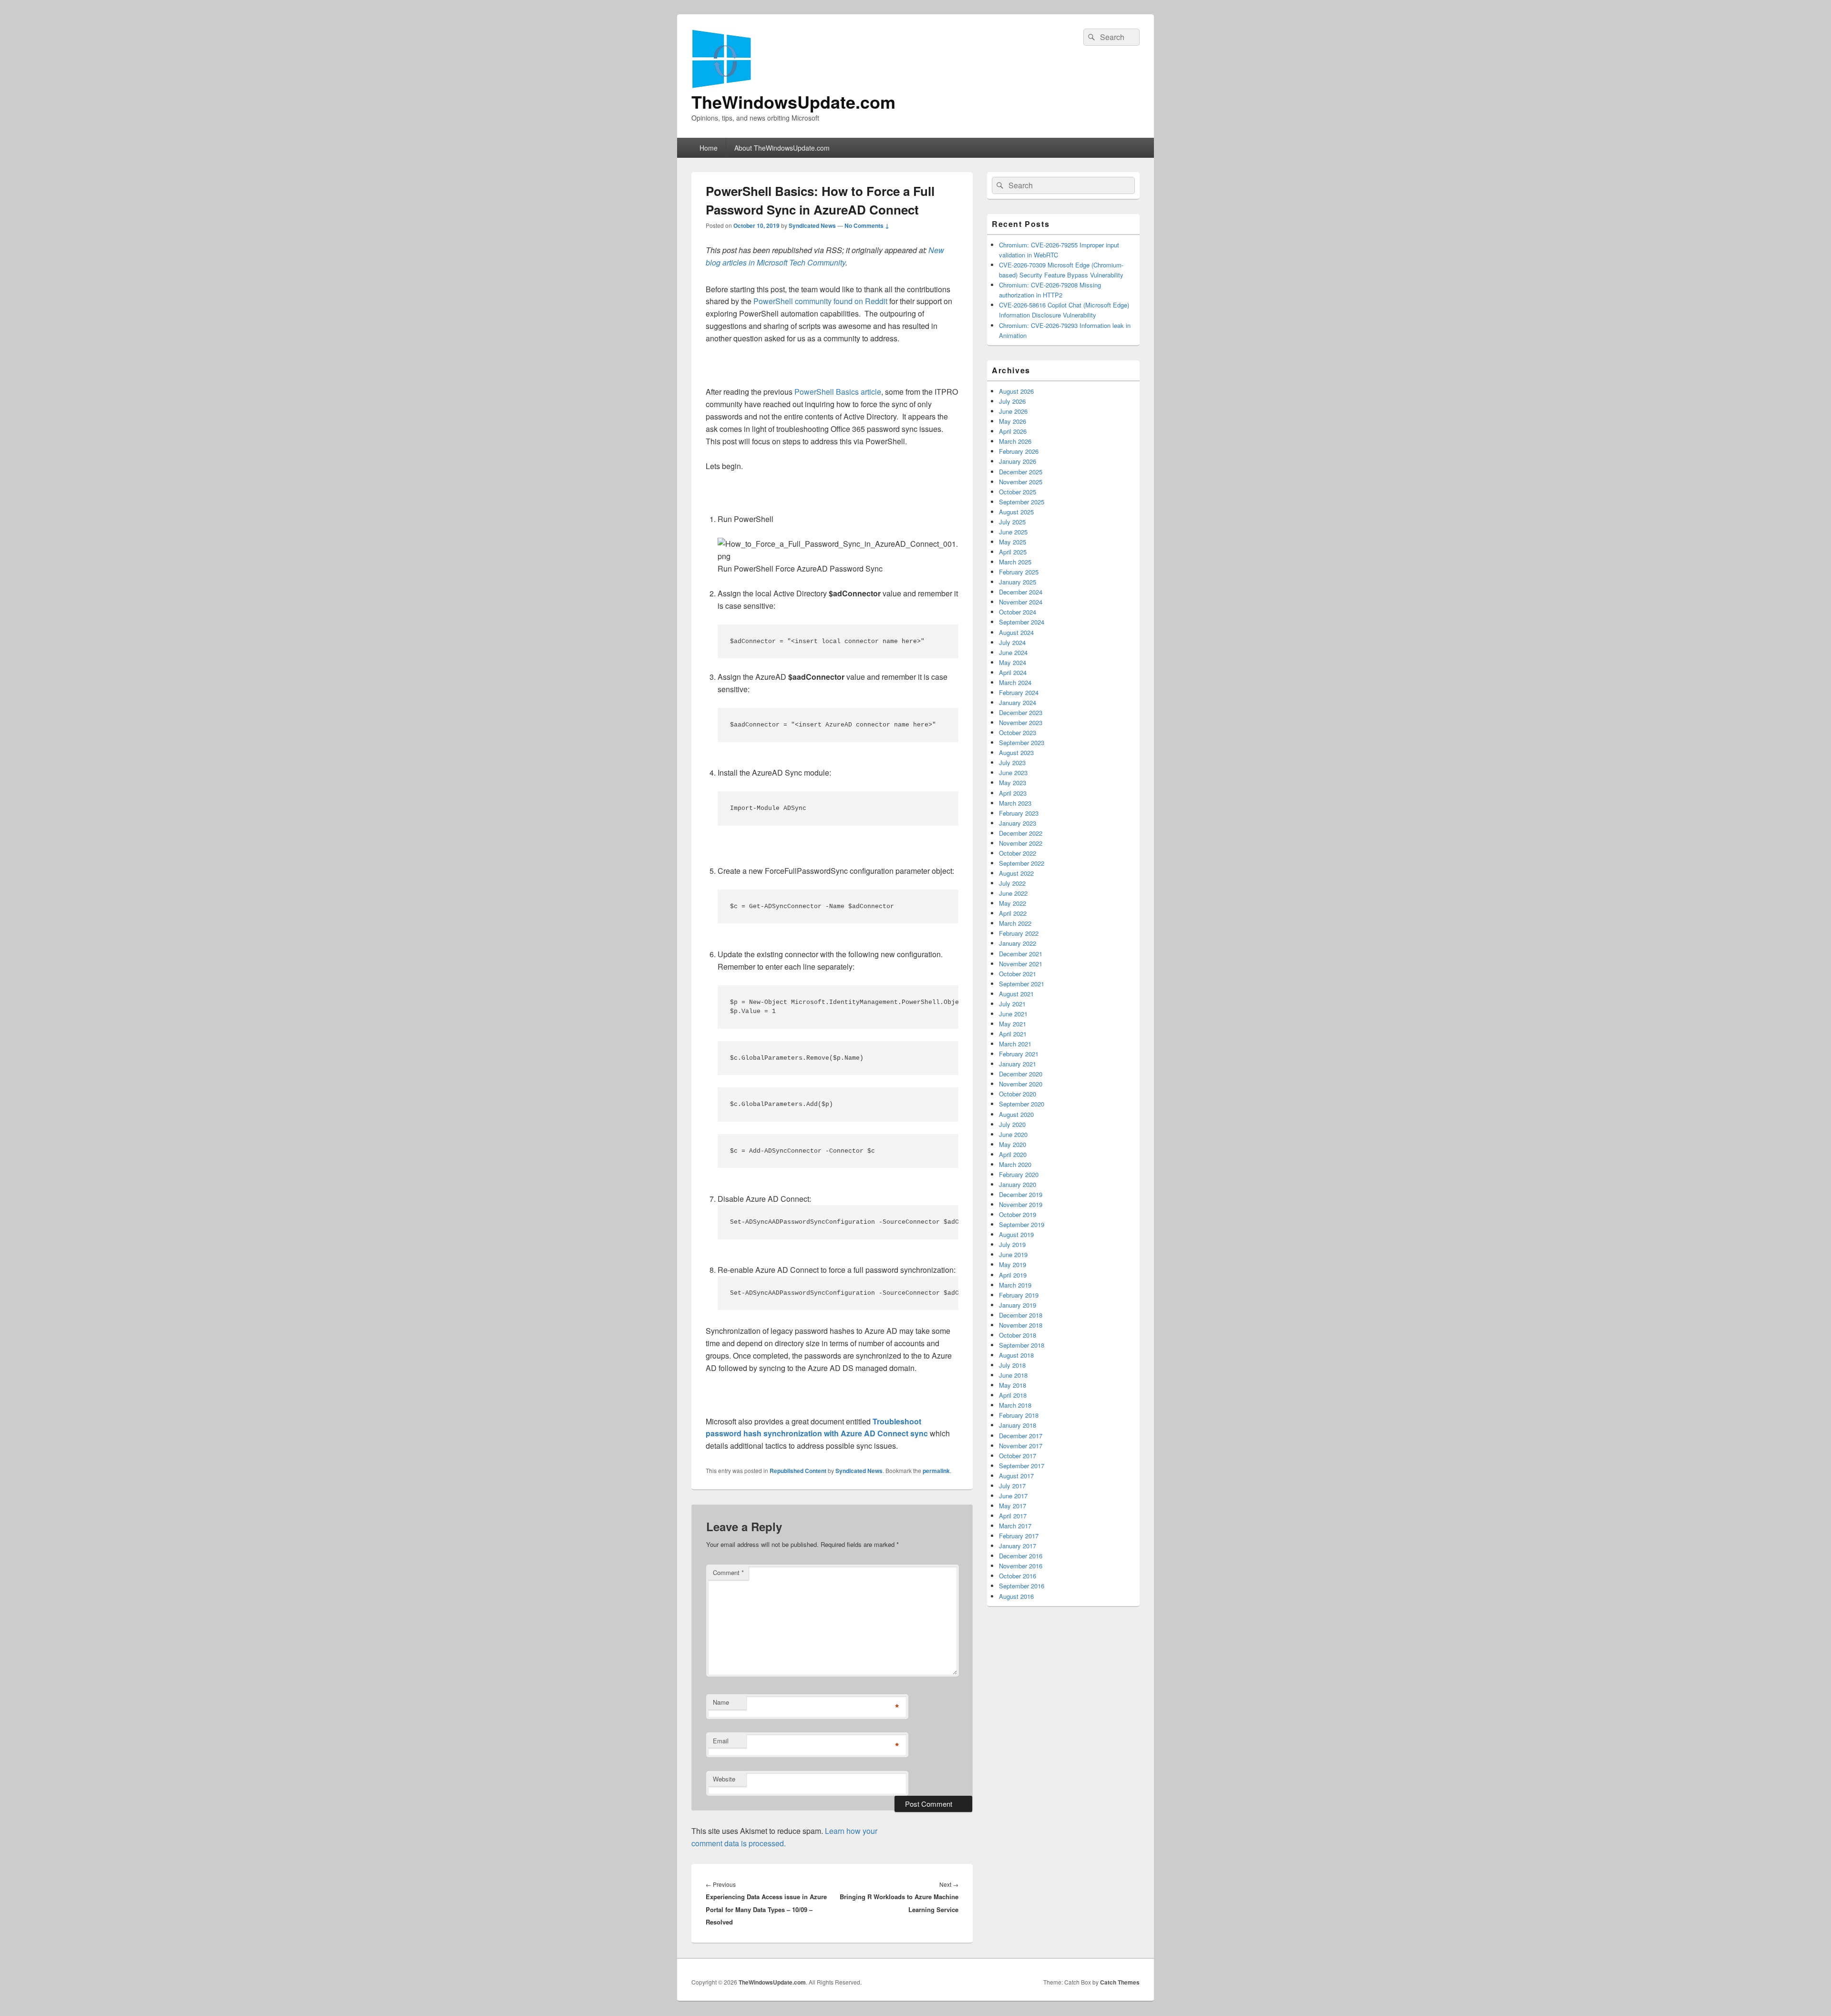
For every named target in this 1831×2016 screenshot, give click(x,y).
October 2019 (1018, 1214)
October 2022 (1018, 853)
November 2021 (1021, 964)
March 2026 (1015, 441)
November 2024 (1021, 602)
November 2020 (1021, 1084)
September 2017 (1022, 1466)
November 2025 (1021, 482)
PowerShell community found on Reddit (820, 301)
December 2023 (1021, 712)
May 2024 (1013, 662)
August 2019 (1016, 1234)
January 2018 (1018, 1425)
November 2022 (1021, 843)
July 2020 (1012, 1124)
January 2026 (1018, 461)
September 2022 (1022, 863)
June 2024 (1013, 652)
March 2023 (1015, 803)
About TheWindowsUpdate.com (782, 148)
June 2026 (1013, 411)
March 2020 (1015, 1164)
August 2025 (1016, 512)
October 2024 (1018, 612)
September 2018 (1022, 1345)
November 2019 (1021, 1204)
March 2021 (1015, 1044)
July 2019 (1012, 1244)
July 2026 (1012, 401)
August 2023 (1016, 752)
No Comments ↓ (867, 225)
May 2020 (1013, 1144)
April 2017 (1013, 1516)
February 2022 (1019, 933)
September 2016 (1022, 1586)
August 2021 (1016, 994)
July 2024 (1012, 642)
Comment (728, 1572)
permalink (936, 1471)
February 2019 (1019, 1295)
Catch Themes (1120, 1982)
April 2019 (1013, 1275)
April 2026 (1013, 431)
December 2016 (1021, 1556)
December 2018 (1021, 1315)
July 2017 (1012, 1486)
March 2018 (1015, 1405)
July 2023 (1012, 762)
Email (721, 1741)
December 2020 (1021, 1074)
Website (724, 1779)
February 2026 (1019, 451)
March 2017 (1015, 1526)
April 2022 (1013, 913)
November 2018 (1021, 1325)
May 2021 (1013, 1024)
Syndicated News (812, 225)
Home (709, 148)
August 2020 (1016, 1114)
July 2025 (1012, 522)
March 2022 (1015, 923)
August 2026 (1016, 391)
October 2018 (1018, 1335)
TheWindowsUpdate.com (793, 102)
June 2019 (1013, 1254)
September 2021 (1022, 984)
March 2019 (1015, 1285)
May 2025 (1013, 542)
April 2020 (1013, 1154)
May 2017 (1013, 1506)
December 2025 (1021, 472)
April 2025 (1013, 552)
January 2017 (1018, 1546)
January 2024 (1018, 702)
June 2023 (1013, 773)
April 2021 (1013, 1034)
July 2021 (1012, 1004)
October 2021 (1018, 974)
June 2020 (1013, 1134)
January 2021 (1018, 1064)
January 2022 (1018, 943)
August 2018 (1016, 1355)
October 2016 (1018, 1576)
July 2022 (1012, 883)
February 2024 (1019, 692)
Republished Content (798, 1471)
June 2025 (1013, 532)
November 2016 (1021, 1566)
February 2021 (1019, 1054)
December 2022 (1021, 833)
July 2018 (1012, 1365)
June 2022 (1013, 893)
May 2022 (1013, 903)
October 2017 (1018, 1456)
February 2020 (1019, 1174)
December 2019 (1021, 1194)
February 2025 (1019, 572)
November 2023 (1021, 722)
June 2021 (1013, 1014)
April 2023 (1013, 793)
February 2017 (1019, 1536)
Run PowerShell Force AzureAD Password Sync (800, 568)
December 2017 (1021, 1436)
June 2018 (1013, 1375)
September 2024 (1022, 622)
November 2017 (1021, 1446)
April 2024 (1013, 672)
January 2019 (1018, 1305)
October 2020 (1018, 1094)
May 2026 (1013, 421)
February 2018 (1019, 1415)
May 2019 (1013, 1264)
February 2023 (1019, 813)
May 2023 (1013, 783)
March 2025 (1015, 562)
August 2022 (1016, 873)
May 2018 (1013, 1385)
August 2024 (1016, 632)
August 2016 (1016, 1596)
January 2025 (1018, 582)
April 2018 (1013, 1395)
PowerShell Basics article (838, 392)
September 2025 (1022, 502)
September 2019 (1022, 1224)
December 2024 (1021, 592)
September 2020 (1022, 1104)
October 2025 (1018, 492)
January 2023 (1018, 823)
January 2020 (1018, 1184)
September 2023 (1022, 742)
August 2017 (1016, 1476)
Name (721, 1702)
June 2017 (1013, 1496)
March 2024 (1015, 682)
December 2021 (1021, 954)
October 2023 (1018, 732)
